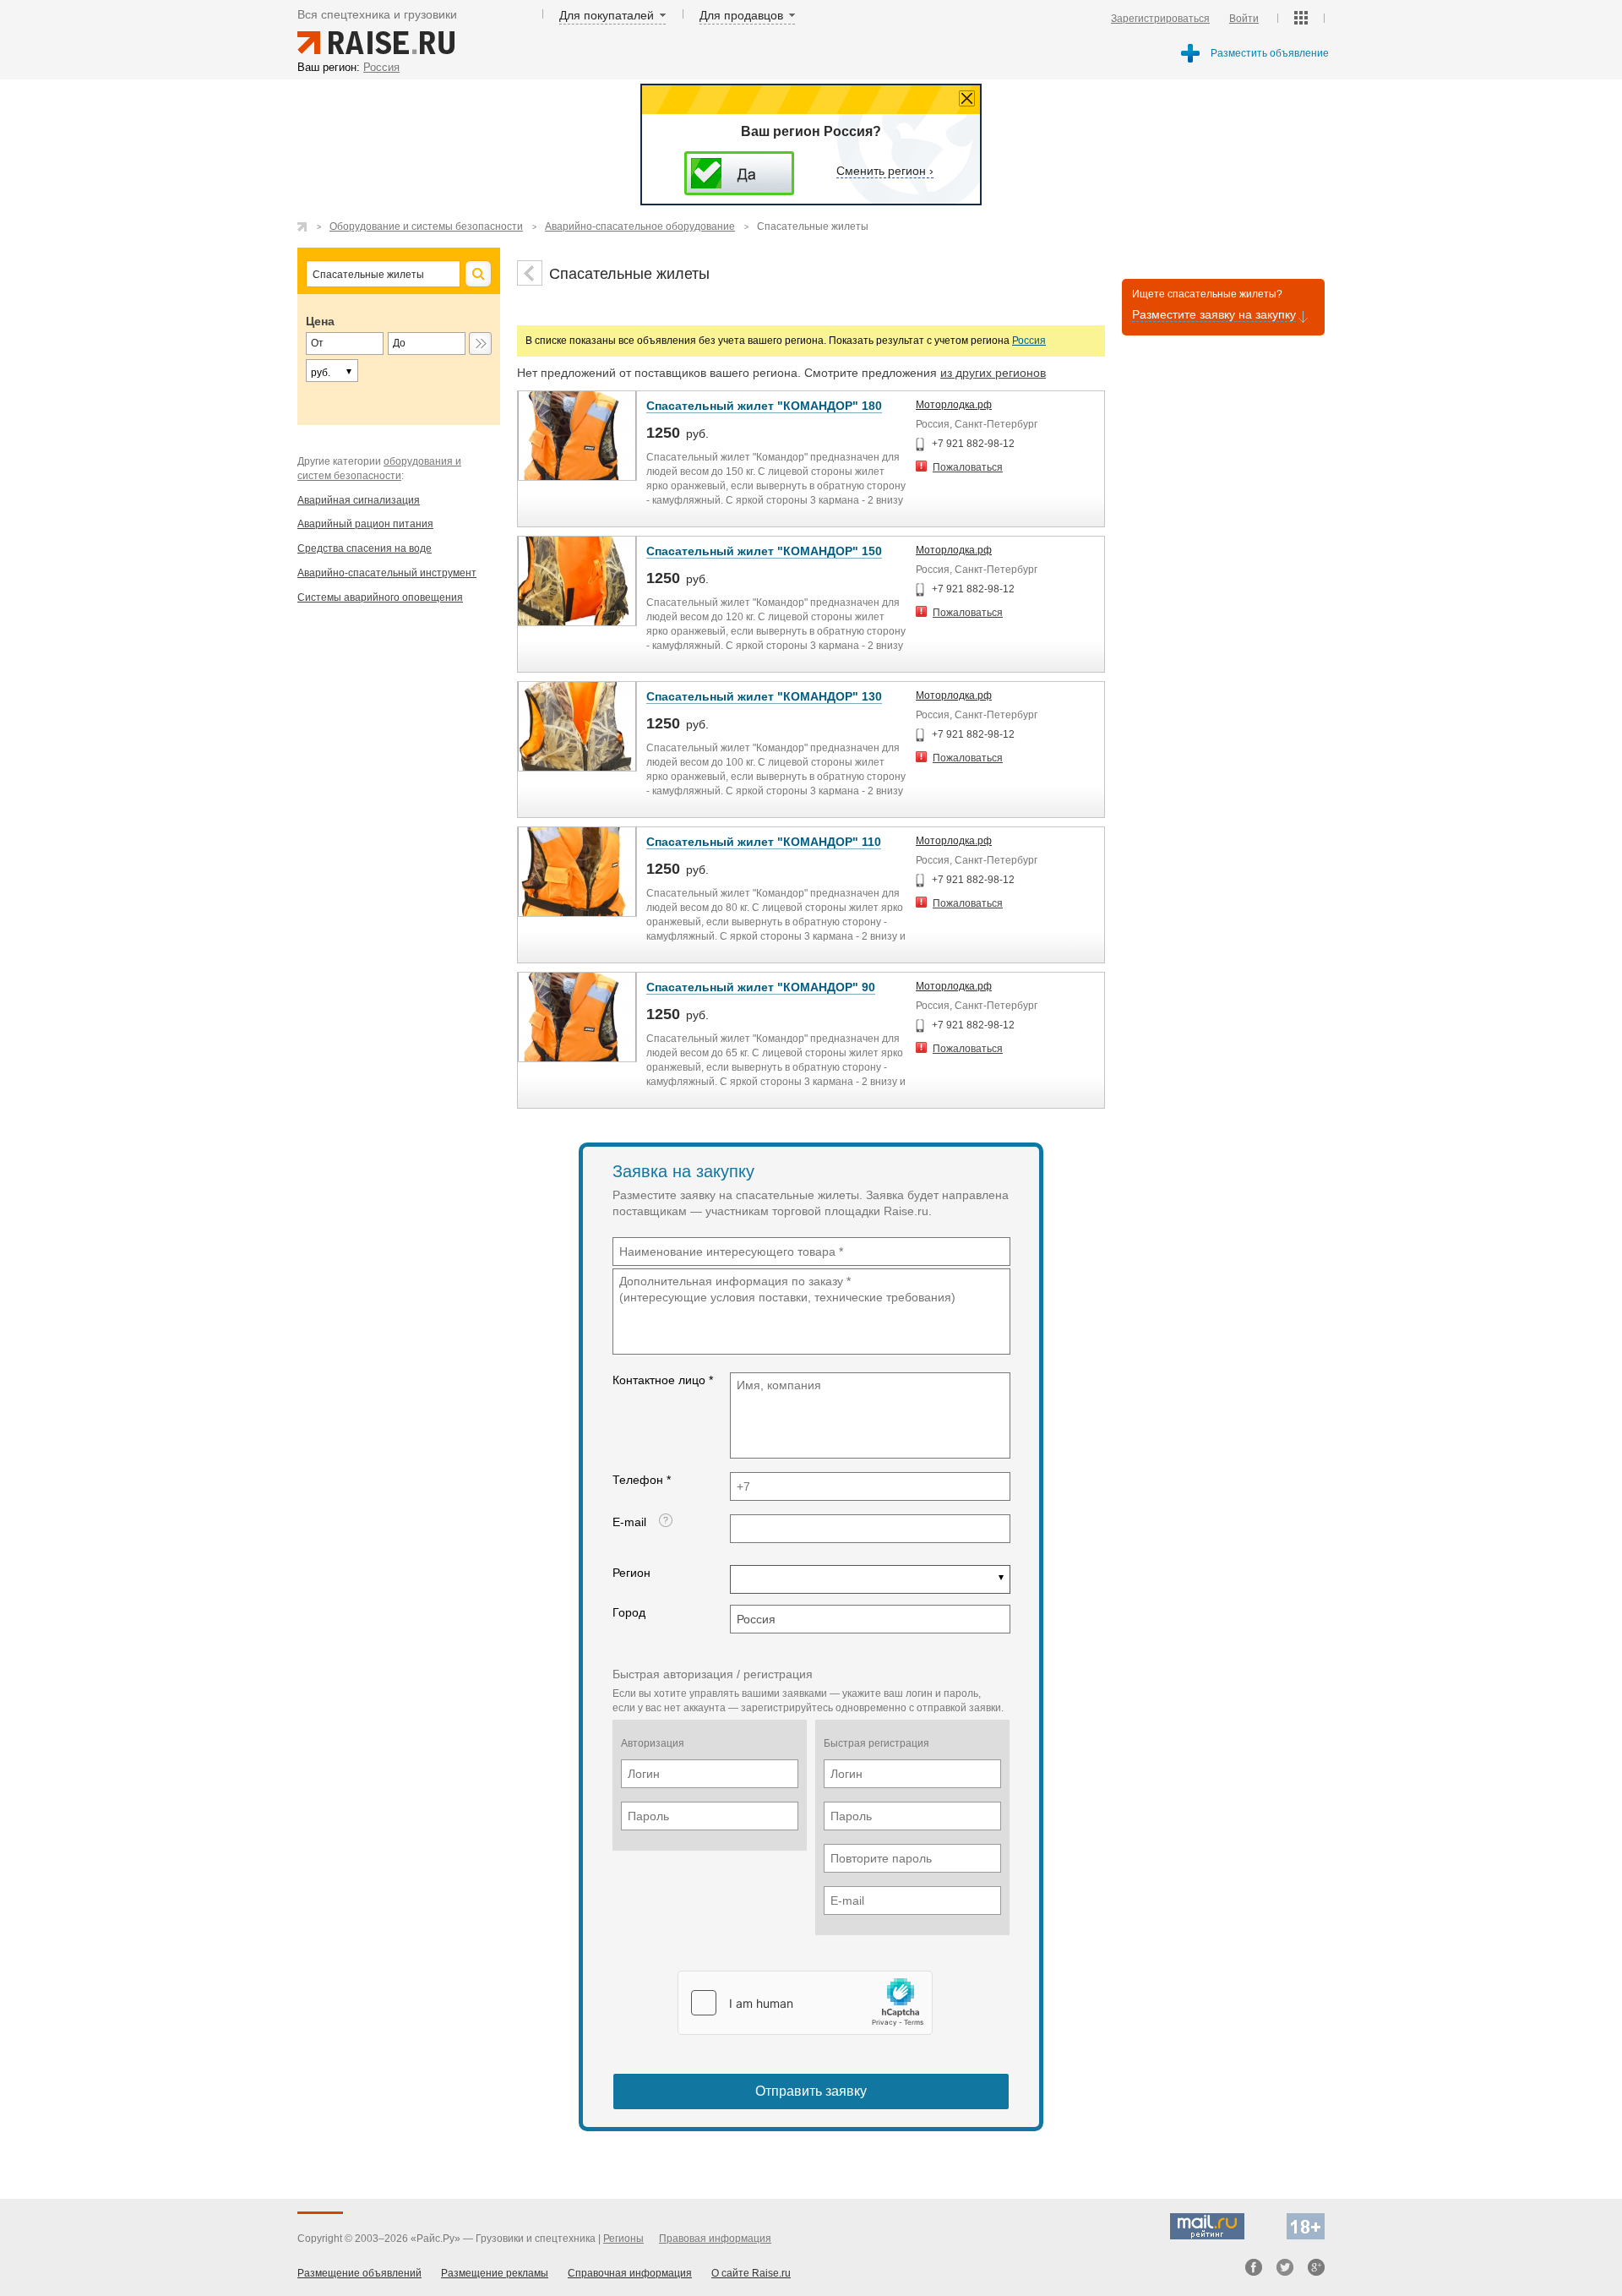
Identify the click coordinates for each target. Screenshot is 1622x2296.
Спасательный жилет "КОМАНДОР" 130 (764, 696)
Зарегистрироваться (1160, 19)
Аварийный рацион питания (365, 524)
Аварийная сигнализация (359, 500)
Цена (320, 321)
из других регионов (993, 373)
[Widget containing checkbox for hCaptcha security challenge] (805, 2003)
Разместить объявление (1270, 53)
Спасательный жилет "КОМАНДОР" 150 (764, 551)
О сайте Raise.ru (751, 2273)
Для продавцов (741, 15)
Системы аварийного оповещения (380, 597)
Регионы (623, 2239)
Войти (1244, 19)
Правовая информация (715, 2239)
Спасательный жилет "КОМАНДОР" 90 (761, 987)
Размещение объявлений (359, 2273)
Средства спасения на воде (365, 548)
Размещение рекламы (495, 2273)
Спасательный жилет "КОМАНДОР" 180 (764, 406)
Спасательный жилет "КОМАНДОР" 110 (764, 842)
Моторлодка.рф (954, 405)
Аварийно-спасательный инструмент (387, 573)
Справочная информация (630, 2273)
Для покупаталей (607, 15)
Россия (1029, 341)
